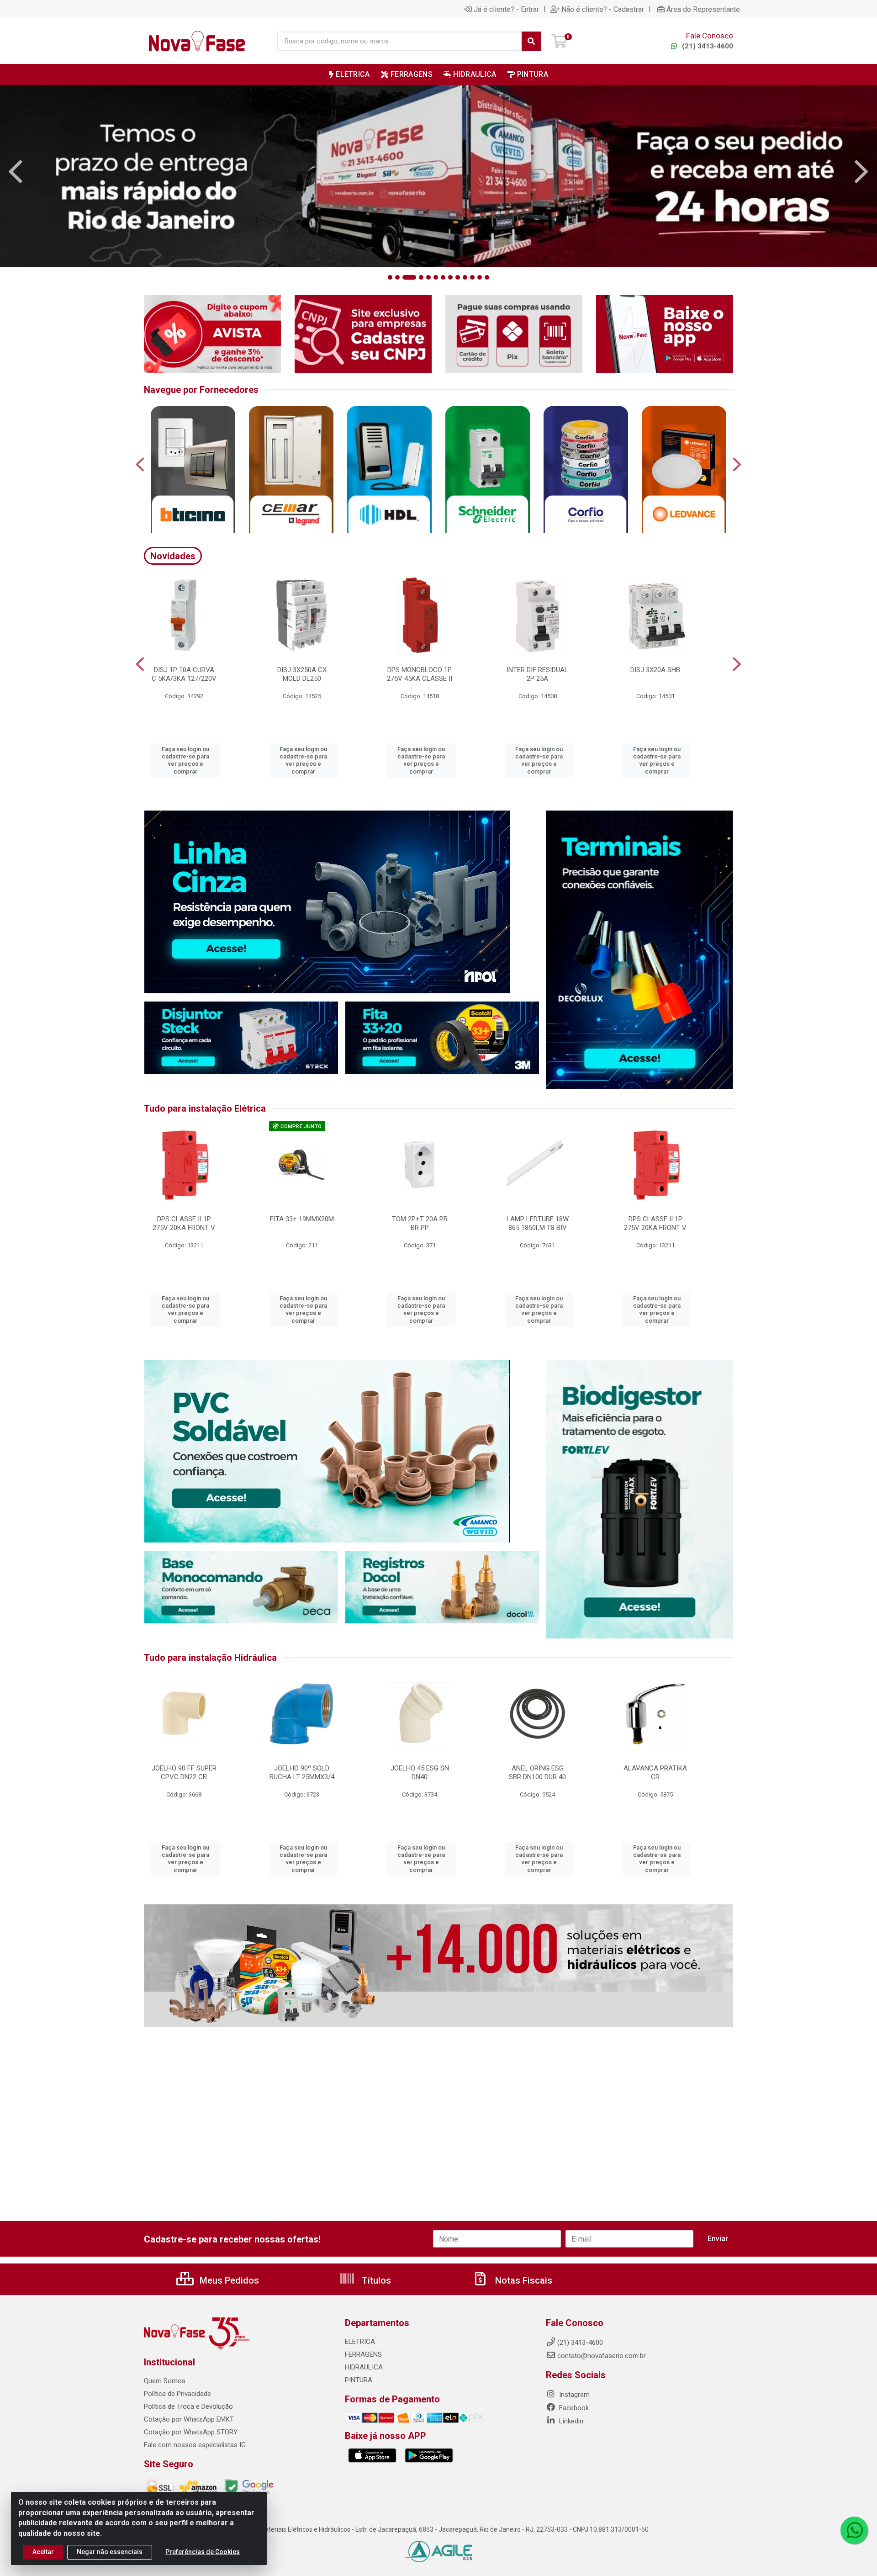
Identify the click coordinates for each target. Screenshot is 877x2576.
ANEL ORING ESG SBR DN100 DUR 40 (537, 1773)
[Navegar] (16, 172)
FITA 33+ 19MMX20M (302, 1219)
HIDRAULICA (364, 2367)
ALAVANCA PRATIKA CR (655, 1773)
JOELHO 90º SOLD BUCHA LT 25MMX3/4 (302, 1773)
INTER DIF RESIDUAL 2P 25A (537, 674)
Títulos (375, 2280)
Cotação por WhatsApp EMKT (189, 2419)
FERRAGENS (363, 2354)
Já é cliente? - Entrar (506, 9)
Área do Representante (703, 9)
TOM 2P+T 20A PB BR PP (420, 1223)
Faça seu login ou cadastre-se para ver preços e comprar (185, 760)
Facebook (573, 2408)
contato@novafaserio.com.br (602, 2356)
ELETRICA (360, 2342)
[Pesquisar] (531, 41)
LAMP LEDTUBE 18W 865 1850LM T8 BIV (538, 1223)
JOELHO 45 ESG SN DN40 (420, 1773)
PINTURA (359, 2380)
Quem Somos (165, 2381)
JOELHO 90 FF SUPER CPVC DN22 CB (184, 1773)
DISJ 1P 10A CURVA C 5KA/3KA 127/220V (184, 674)
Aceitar (43, 2552)
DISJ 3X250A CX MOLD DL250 (302, 674)
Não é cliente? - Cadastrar (603, 9)
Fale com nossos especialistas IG (195, 2445)
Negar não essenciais (110, 2552)
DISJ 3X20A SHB (655, 670)
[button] (390, 277)
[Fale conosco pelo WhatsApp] (854, 2530)
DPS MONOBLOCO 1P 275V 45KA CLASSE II (420, 674)
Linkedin (570, 2421)
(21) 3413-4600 (707, 46)
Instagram (573, 2395)
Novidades (173, 556)
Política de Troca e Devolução (188, 2406)
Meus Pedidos (228, 2280)
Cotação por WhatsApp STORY (191, 2432)
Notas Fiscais (523, 2280)
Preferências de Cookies (203, 2552)
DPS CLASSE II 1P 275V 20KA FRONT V (184, 1223)
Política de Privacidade (177, 2394)
